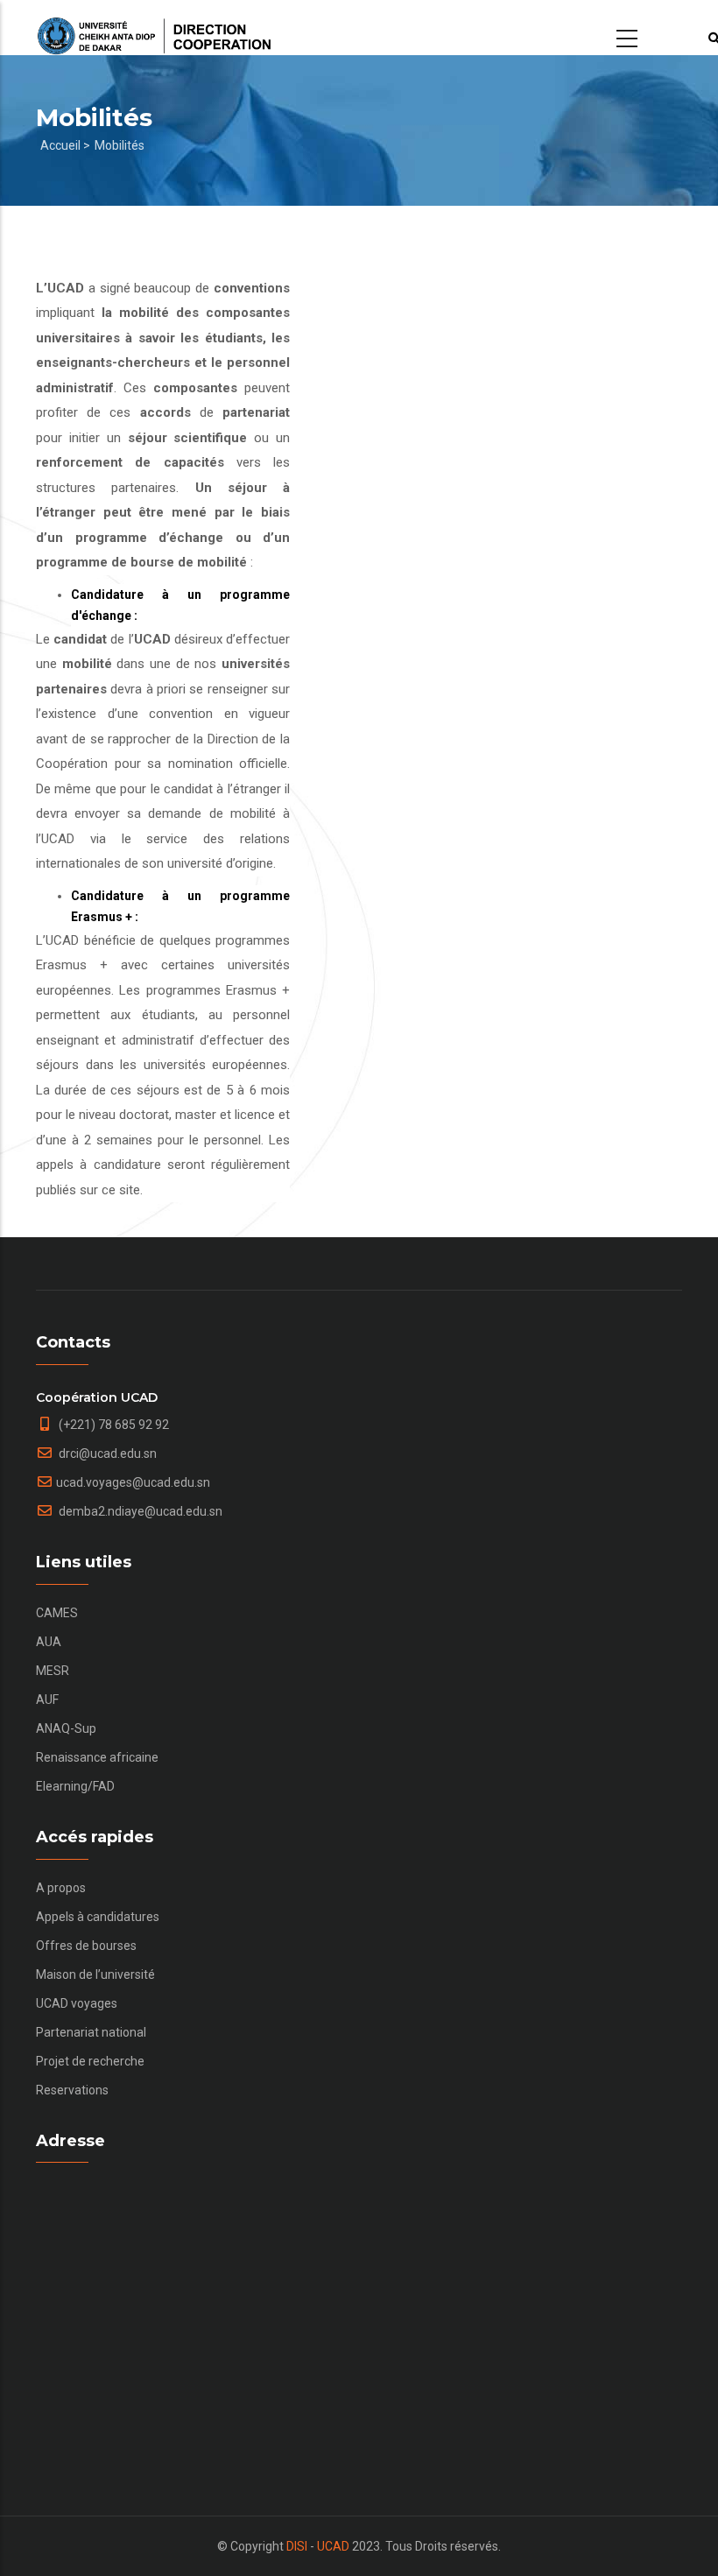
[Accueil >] (154, 28)
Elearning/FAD (75, 1786)
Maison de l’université (95, 1974)
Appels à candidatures (98, 1917)
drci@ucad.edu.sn (106, 1453)
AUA (49, 1642)
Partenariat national (91, 2032)
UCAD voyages (77, 2003)
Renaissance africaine (97, 1757)
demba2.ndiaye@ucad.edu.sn (139, 1511)
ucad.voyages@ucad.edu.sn (133, 1482)
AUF (47, 1700)
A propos (61, 1888)
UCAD (333, 2546)
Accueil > (65, 145)
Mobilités (120, 145)
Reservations (72, 2090)
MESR (53, 1671)
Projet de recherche (90, 2061)
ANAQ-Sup (66, 1728)
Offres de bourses (86, 1946)
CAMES (57, 1613)
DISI (297, 2546)
